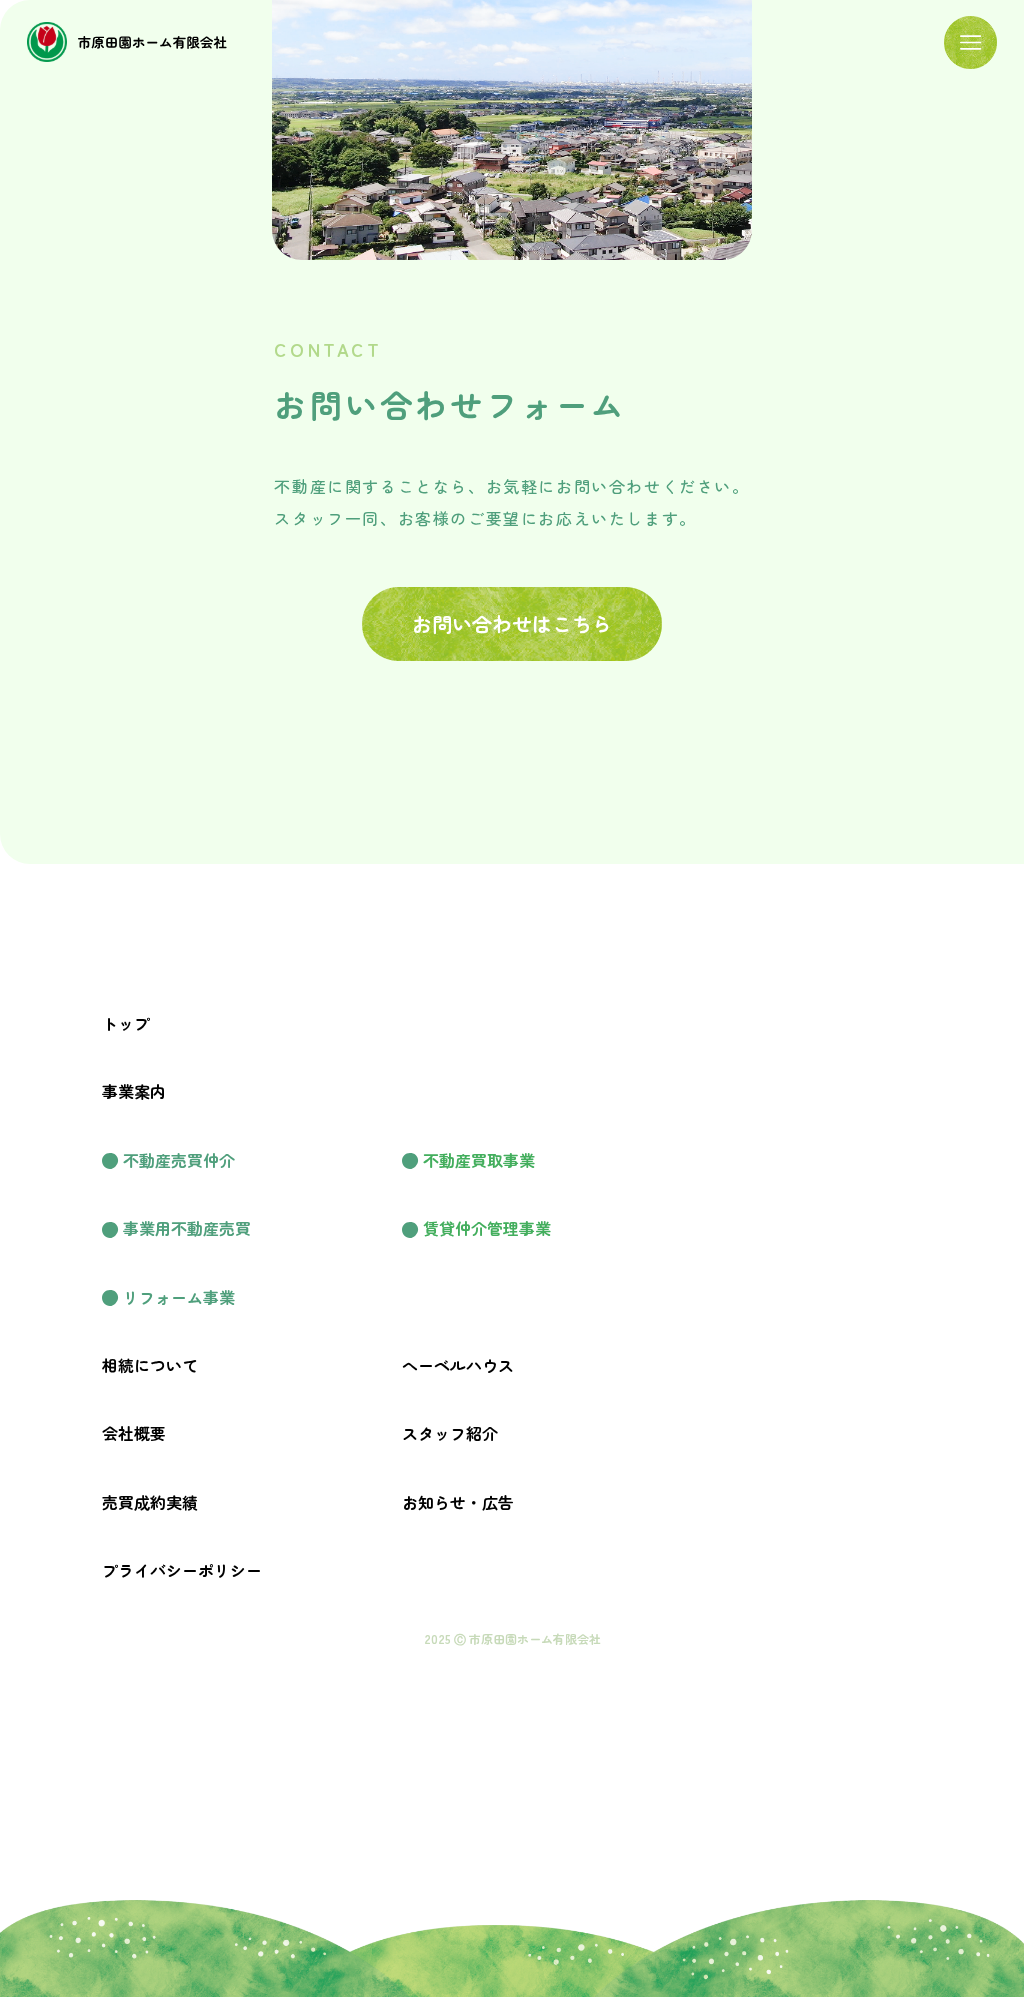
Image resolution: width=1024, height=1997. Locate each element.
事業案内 (134, 1091)
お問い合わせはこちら (512, 623)
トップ (126, 1023)
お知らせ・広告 (458, 1502)
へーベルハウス (458, 1365)
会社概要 (134, 1433)
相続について (150, 1365)
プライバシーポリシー (182, 1570)
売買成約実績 (150, 1502)
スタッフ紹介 (450, 1433)
